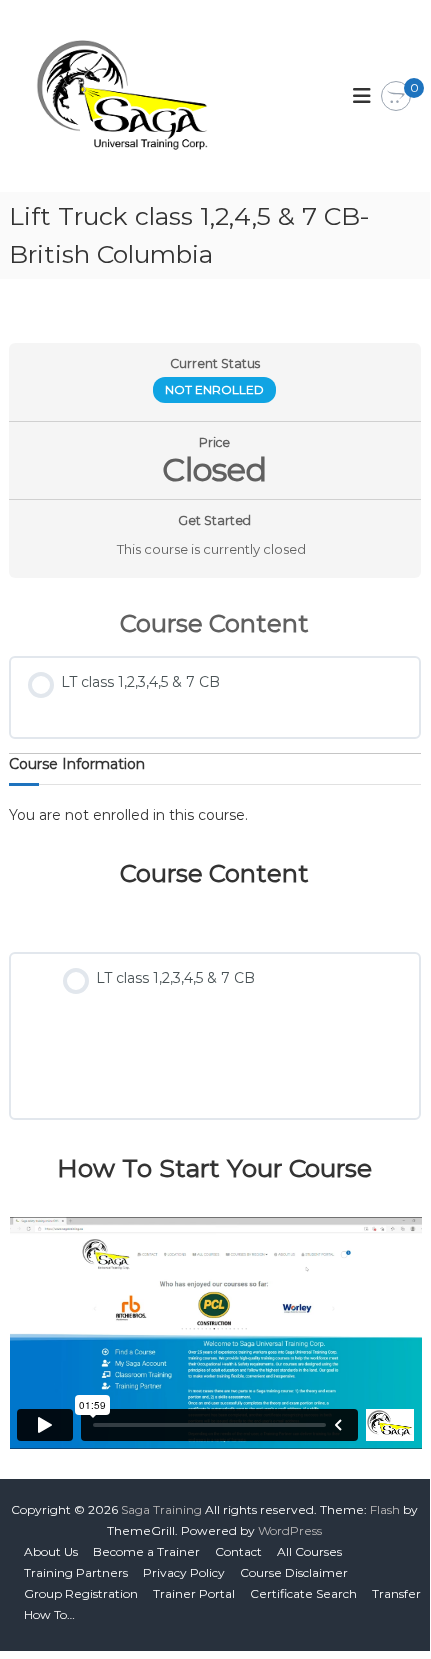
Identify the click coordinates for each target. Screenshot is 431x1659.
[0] (396, 97)
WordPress (290, 1530)
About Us (51, 1551)
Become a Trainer (146, 1551)
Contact (238, 1551)
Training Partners (76, 1572)
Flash (385, 1509)
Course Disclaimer (294, 1572)
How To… (49, 1614)
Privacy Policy (184, 1572)
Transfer (396, 1593)
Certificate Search (303, 1593)
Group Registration (81, 1593)
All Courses (309, 1551)
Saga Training (161, 1509)
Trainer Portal (194, 1593)
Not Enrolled (214, 389)
